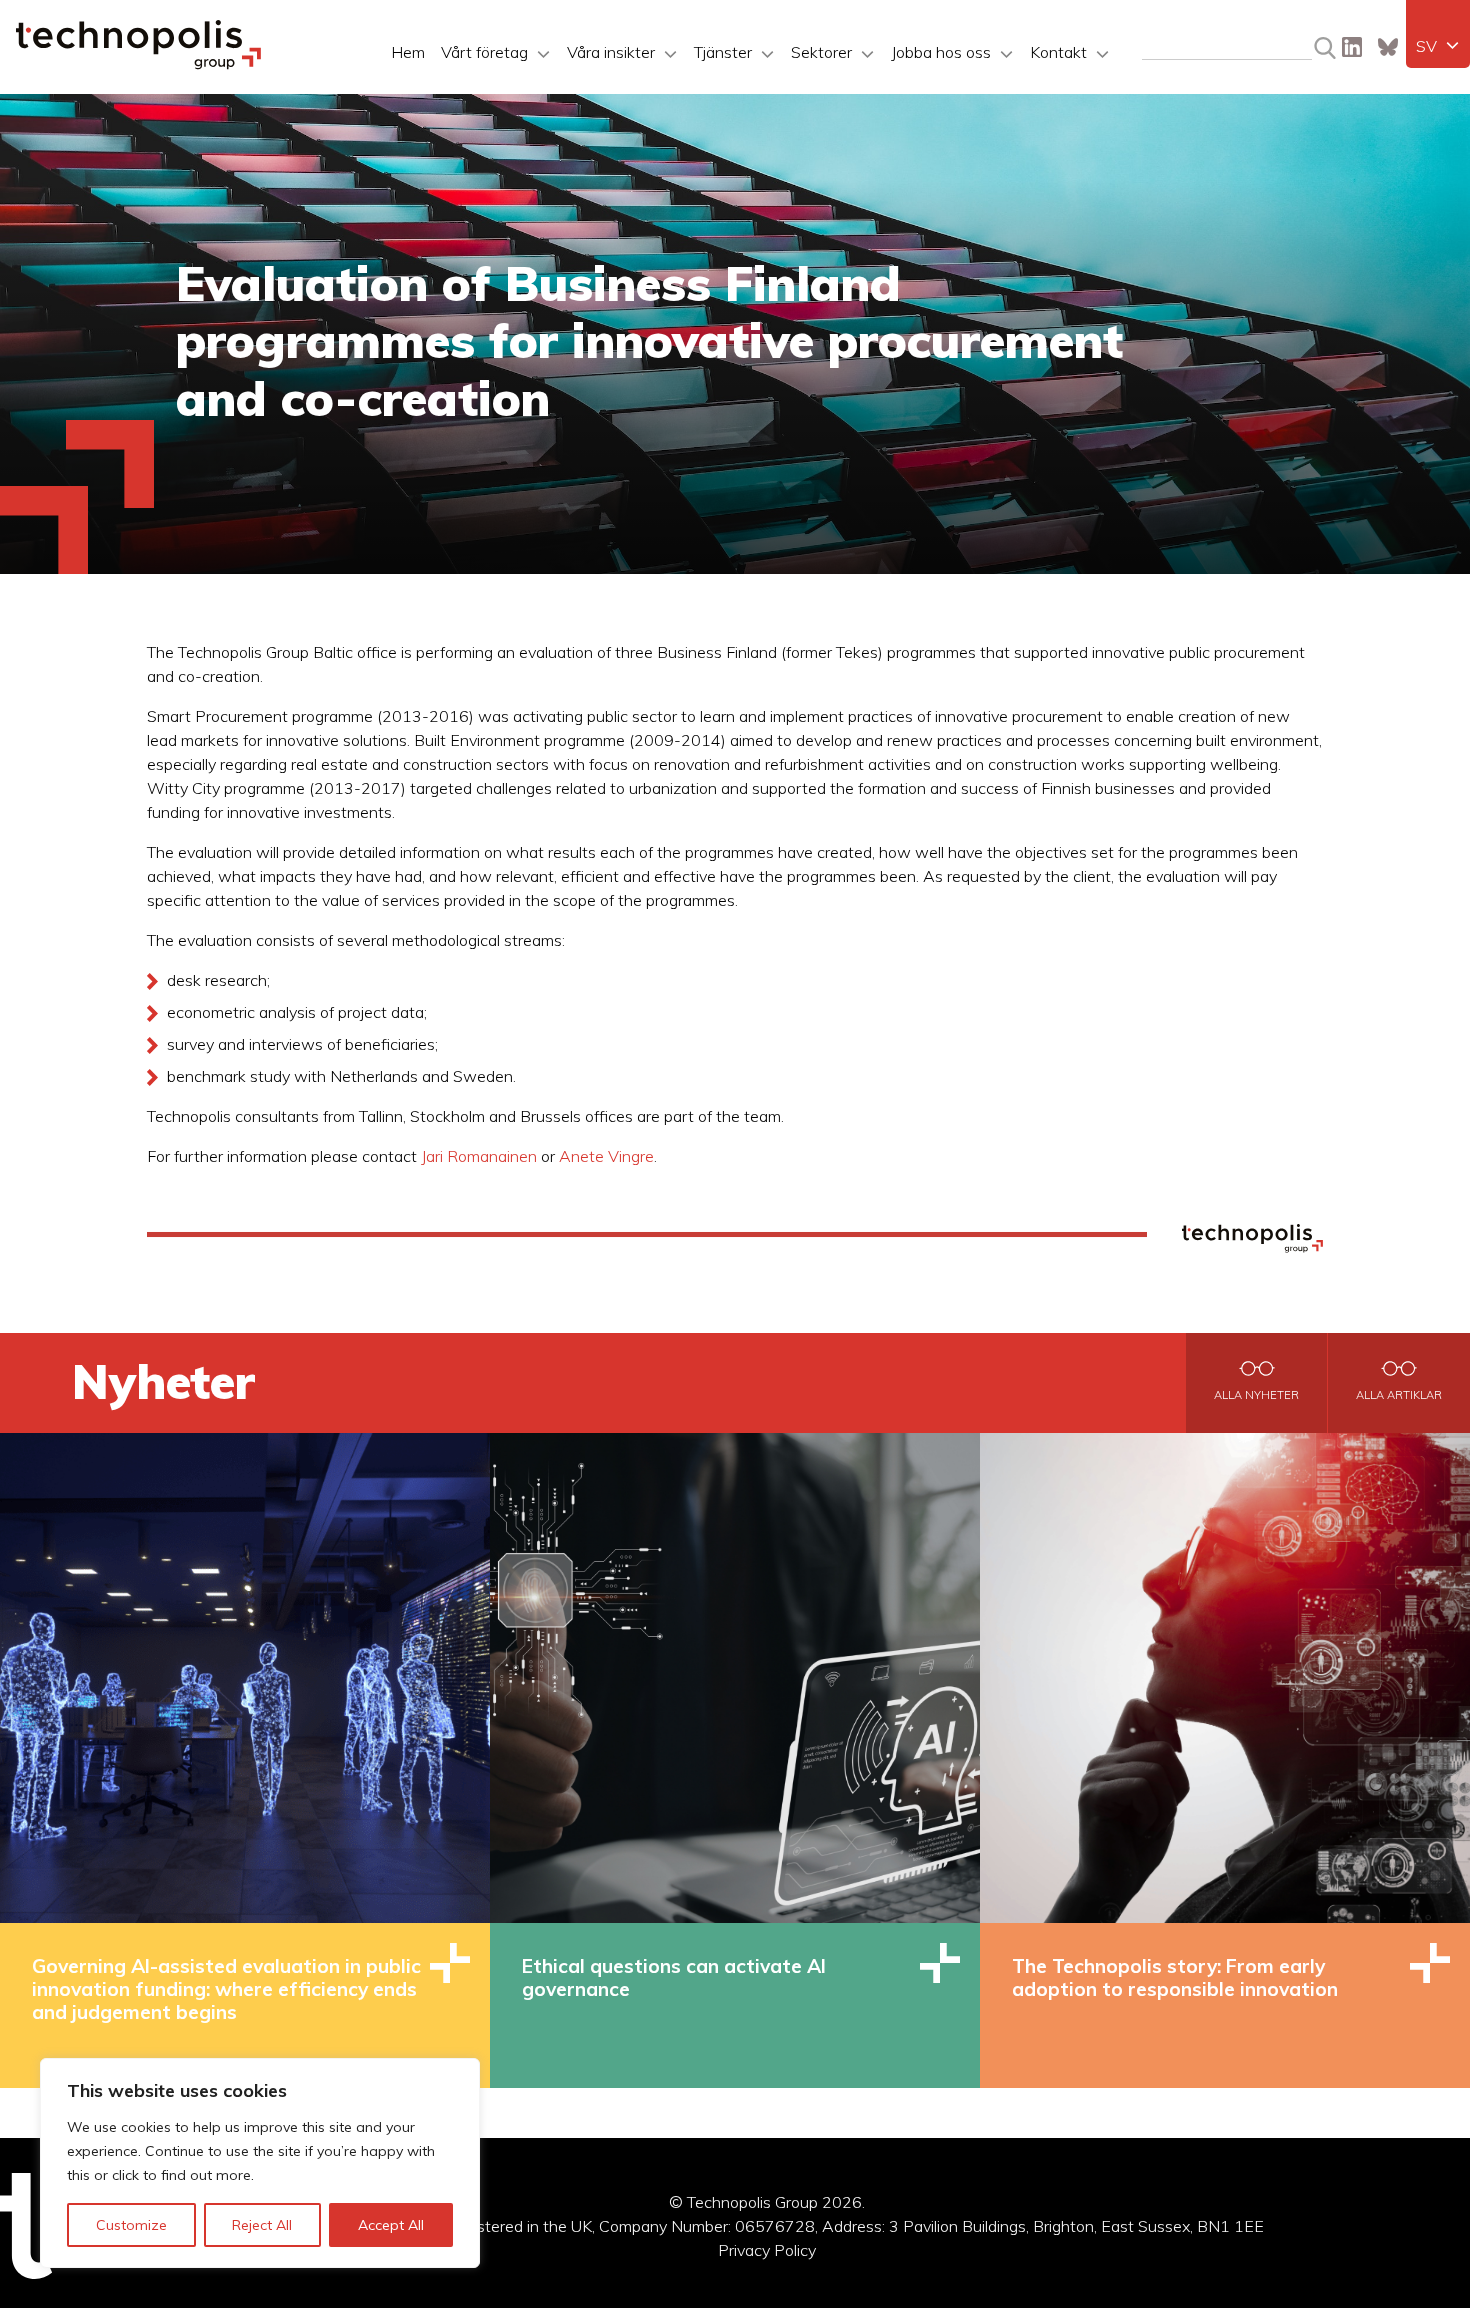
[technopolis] (138, 64)
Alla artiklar (1399, 1395)
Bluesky (1388, 47)
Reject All (262, 2225)
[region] (260, 2163)
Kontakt (1058, 52)
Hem (408, 52)
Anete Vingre (606, 1156)
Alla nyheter (1256, 1395)
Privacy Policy (767, 2250)
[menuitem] (1438, 46)
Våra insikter (611, 52)
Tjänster (723, 52)
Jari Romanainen (479, 1156)
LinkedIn (1352, 47)
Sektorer (821, 52)
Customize (131, 2225)
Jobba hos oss (941, 52)
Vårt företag (484, 52)
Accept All (391, 2225)
